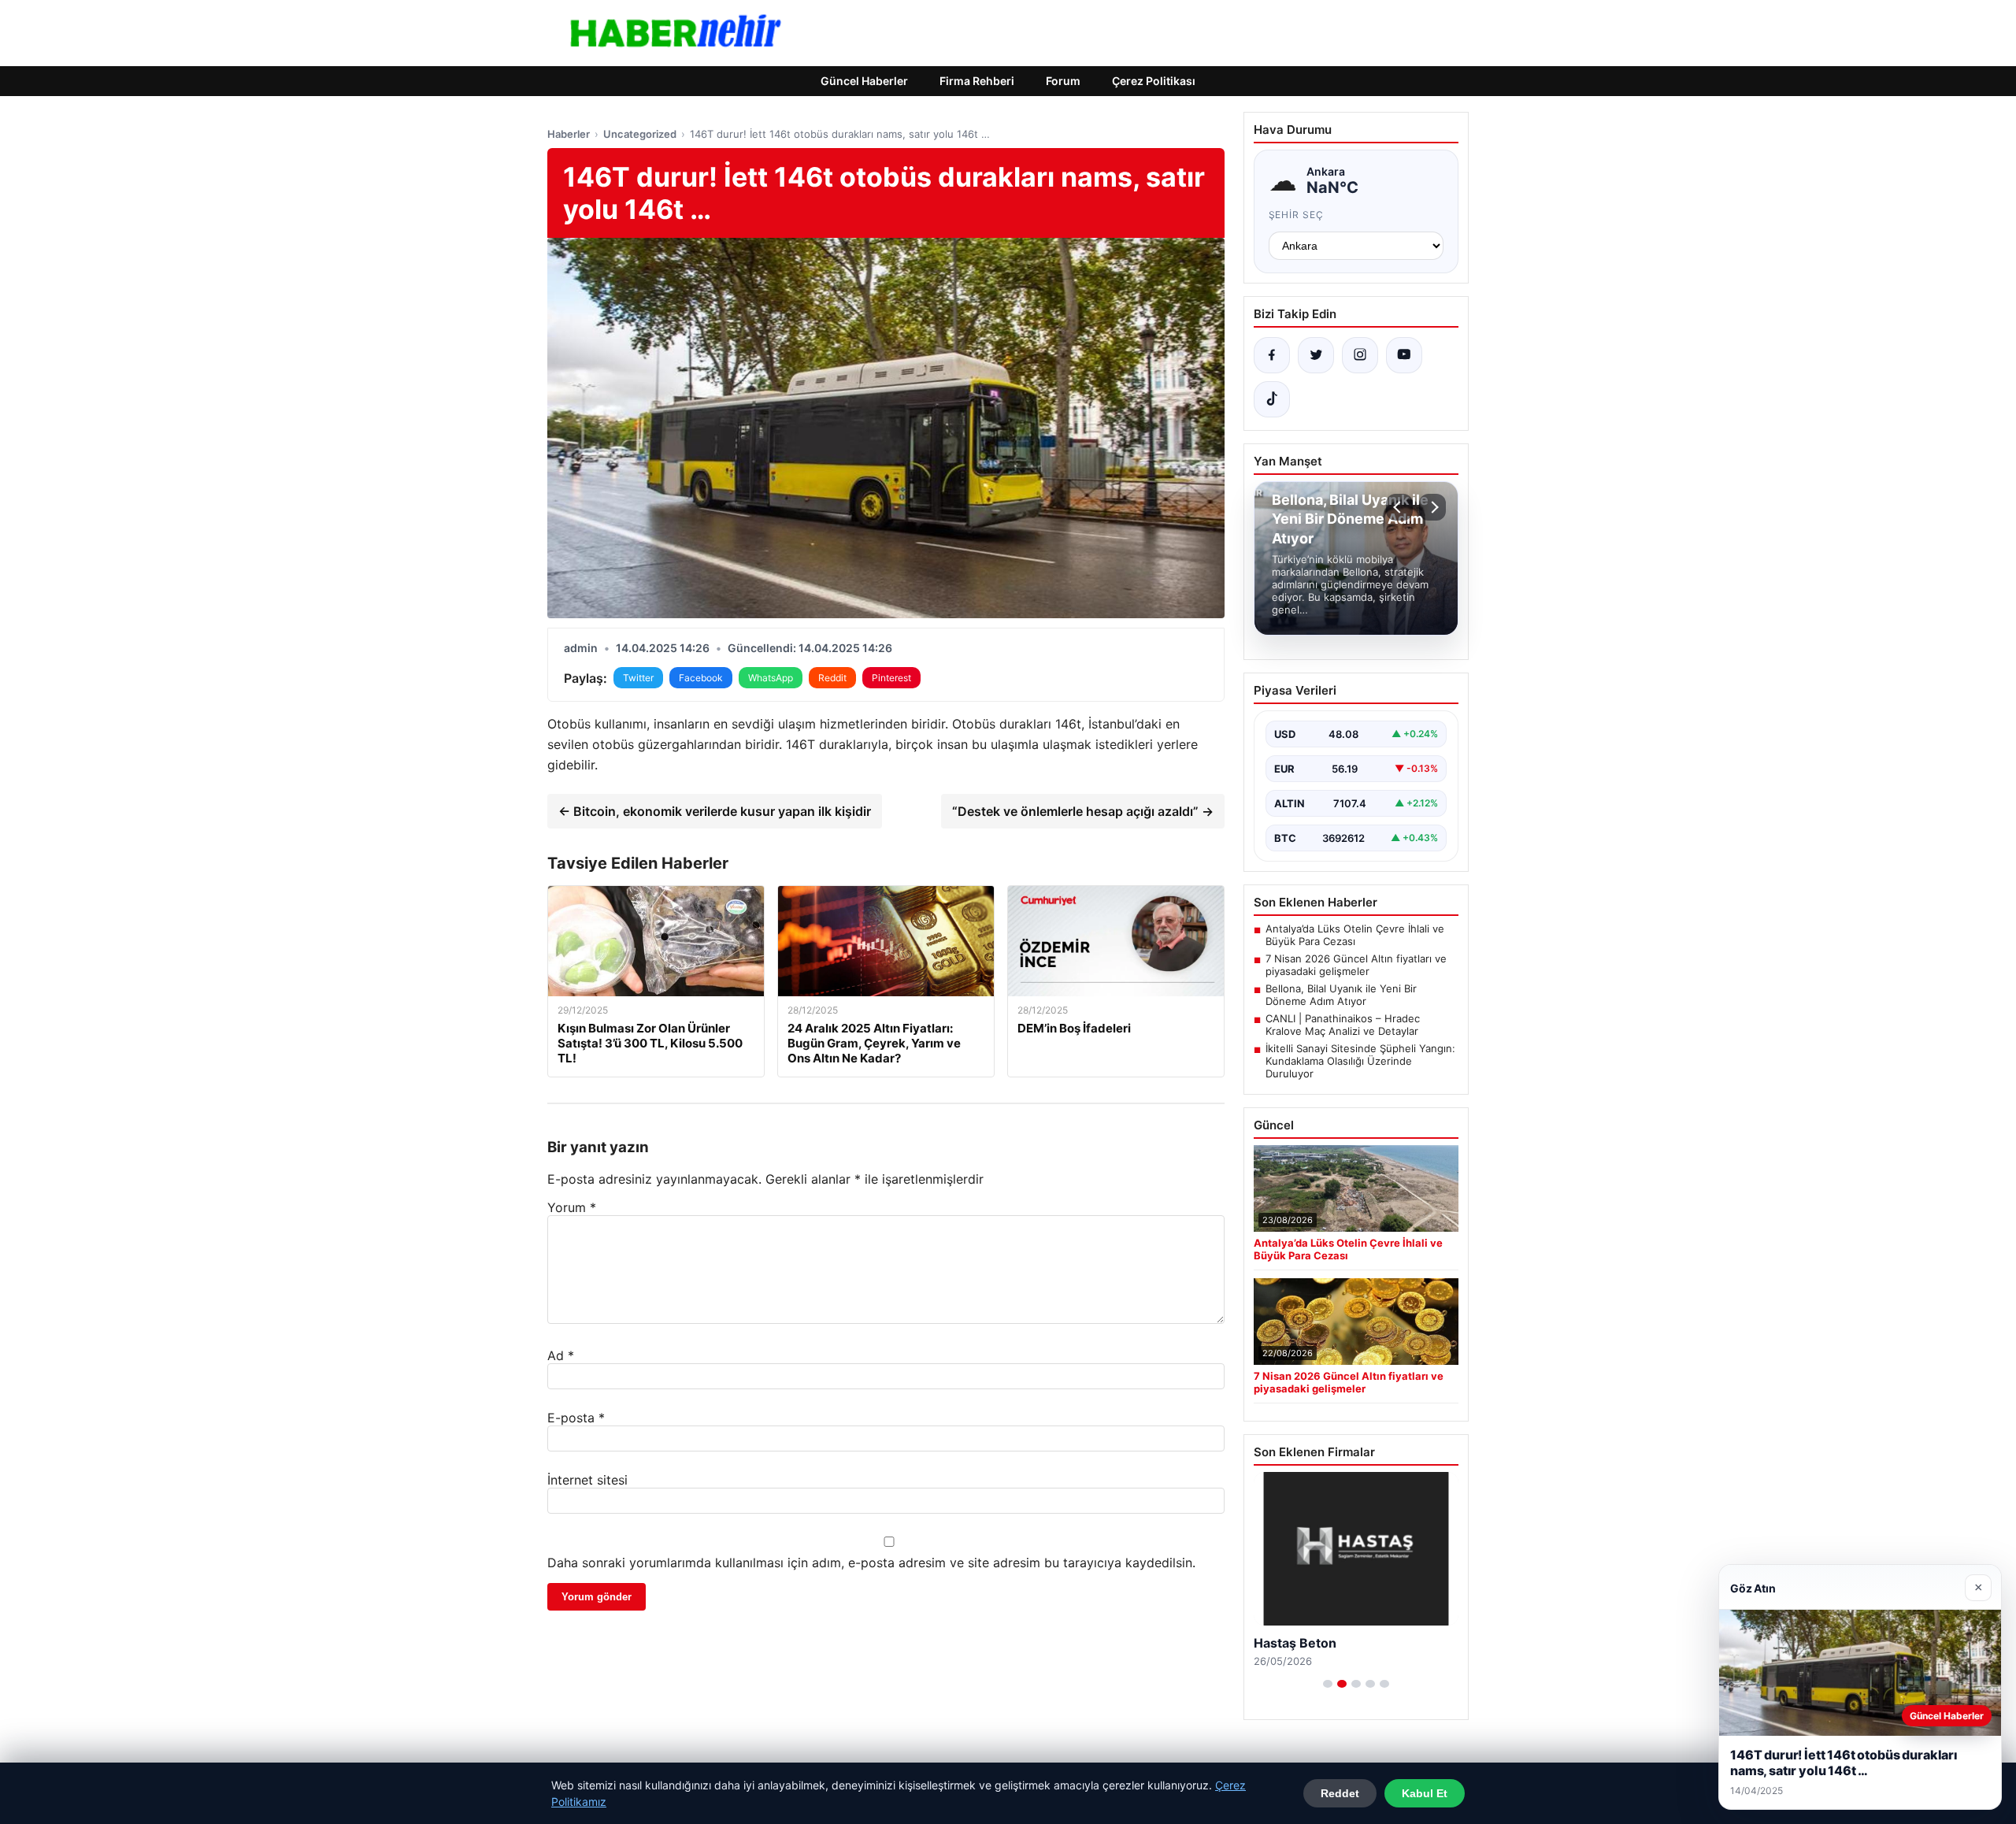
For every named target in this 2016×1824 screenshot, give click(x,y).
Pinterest (891, 678)
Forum (1063, 81)
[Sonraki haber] (1432, 507)
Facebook (701, 678)
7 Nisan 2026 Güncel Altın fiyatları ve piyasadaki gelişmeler (1356, 965)
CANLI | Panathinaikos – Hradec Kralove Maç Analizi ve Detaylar (1343, 1025)
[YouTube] (1404, 355)
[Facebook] (1272, 355)
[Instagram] (1360, 355)
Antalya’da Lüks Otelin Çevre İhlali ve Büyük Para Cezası (1355, 935)
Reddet (1340, 1793)
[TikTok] (1272, 399)
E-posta (576, 1418)
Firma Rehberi (977, 81)
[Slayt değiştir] (1328, 1684)
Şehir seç (1297, 215)
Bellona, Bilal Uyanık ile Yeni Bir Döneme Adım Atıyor (1341, 995)
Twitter (638, 678)
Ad (561, 1355)
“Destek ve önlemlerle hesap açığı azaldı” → (1083, 811)
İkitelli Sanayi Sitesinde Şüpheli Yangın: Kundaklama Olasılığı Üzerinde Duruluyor (1360, 1061)
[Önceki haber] (1399, 507)
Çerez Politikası (1154, 81)
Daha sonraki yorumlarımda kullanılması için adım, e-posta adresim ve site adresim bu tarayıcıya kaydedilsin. (871, 1563)
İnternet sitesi (587, 1480)
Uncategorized (640, 134)
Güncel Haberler (864, 81)
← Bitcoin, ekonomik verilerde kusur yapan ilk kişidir (715, 811)
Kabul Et (1425, 1793)
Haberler (569, 134)
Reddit (832, 678)
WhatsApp (771, 678)
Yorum (572, 1207)
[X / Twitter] (1316, 355)
